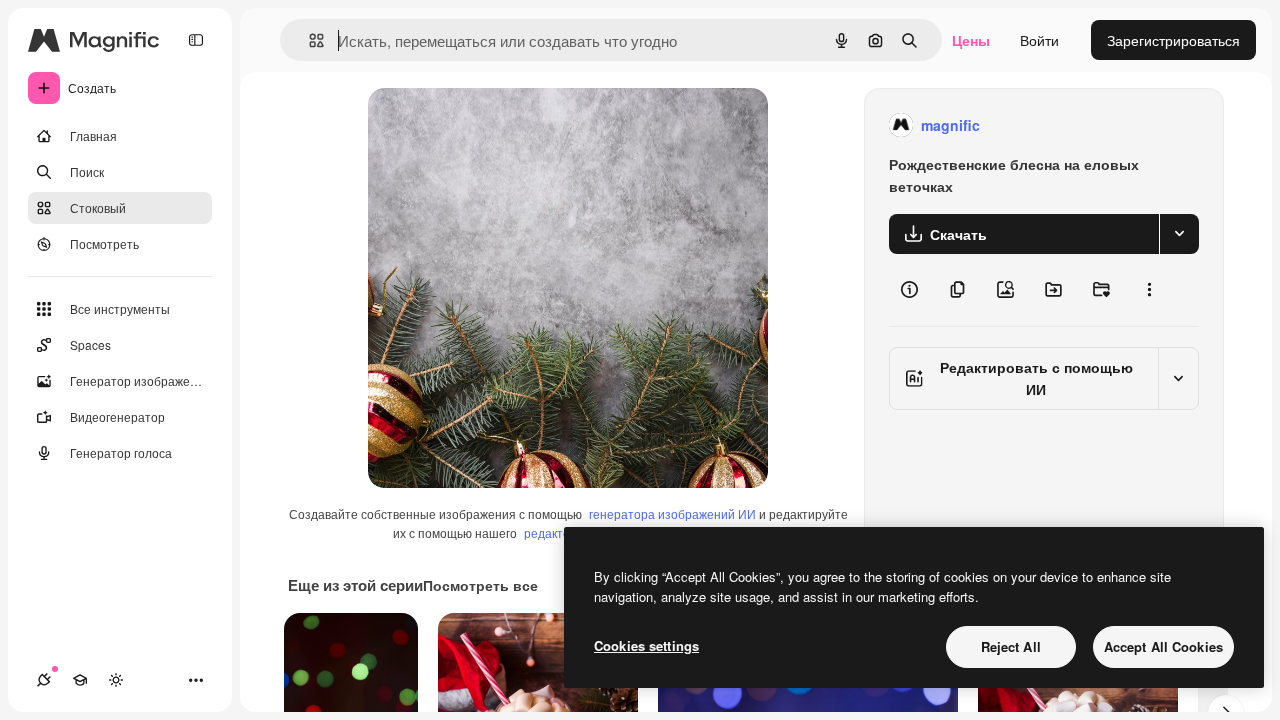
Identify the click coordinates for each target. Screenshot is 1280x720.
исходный (502, 125)
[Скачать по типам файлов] (1179, 234)
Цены (971, 40)
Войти (1039, 40)
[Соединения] (44, 680)
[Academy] (80, 680)
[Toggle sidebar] (196, 40)
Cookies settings (646, 645)
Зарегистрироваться (1173, 40)
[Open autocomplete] (308, 40)
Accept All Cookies (1163, 646)
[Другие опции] (1149, 290)
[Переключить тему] (116, 680)
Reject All (1011, 646)
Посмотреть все (480, 585)
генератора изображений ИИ (672, 513)
